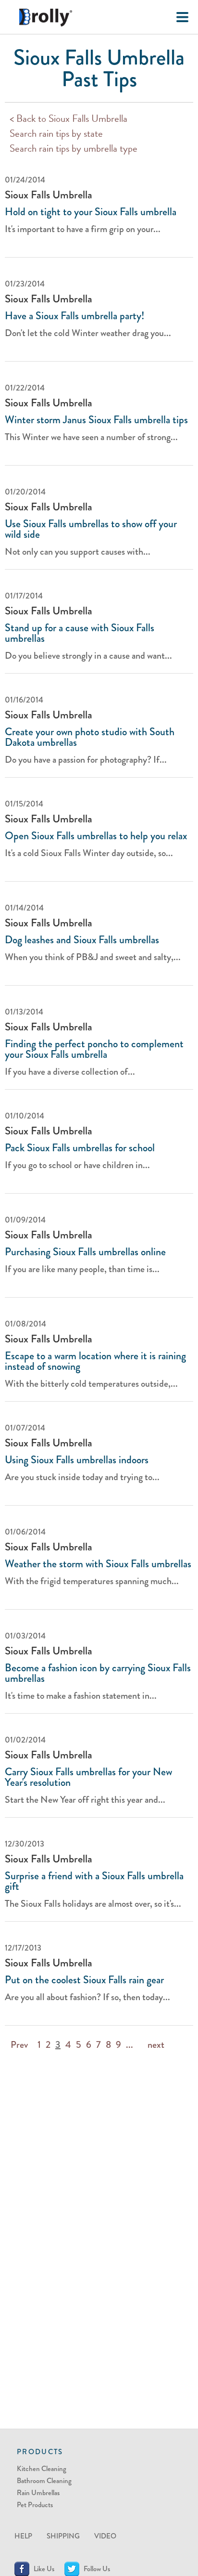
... (130, 2045)
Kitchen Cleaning (42, 2469)
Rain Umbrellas (38, 2493)
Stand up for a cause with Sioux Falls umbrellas (80, 633)
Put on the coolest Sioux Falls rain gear (84, 1980)
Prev (19, 2045)
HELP (23, 2536)
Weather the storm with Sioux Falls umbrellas (98, 1564)
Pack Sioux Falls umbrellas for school (80, 1148)
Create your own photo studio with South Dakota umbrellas (90, 737)
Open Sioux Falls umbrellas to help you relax (96, 836)
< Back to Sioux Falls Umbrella (68, 120)
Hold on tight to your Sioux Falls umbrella (91, 212)
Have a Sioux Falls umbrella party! (74, 316)
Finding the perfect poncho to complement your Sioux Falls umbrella (94, 1049)
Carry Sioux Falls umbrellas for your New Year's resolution (88, 1777)
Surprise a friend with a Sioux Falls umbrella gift (94, 1881)
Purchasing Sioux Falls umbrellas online (85, 1252)
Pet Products (35, 2505)
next (156, 2045)
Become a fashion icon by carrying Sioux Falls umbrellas (98, 1673)
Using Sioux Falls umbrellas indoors (77, 1460)
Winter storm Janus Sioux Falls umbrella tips (96, 420)
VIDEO (105, 2536)
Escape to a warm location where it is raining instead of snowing (95, 1361)
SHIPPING (63, 2536)
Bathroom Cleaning (44, 2481)
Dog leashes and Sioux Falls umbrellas (82, 940)
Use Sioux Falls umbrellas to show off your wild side (91, 529)
